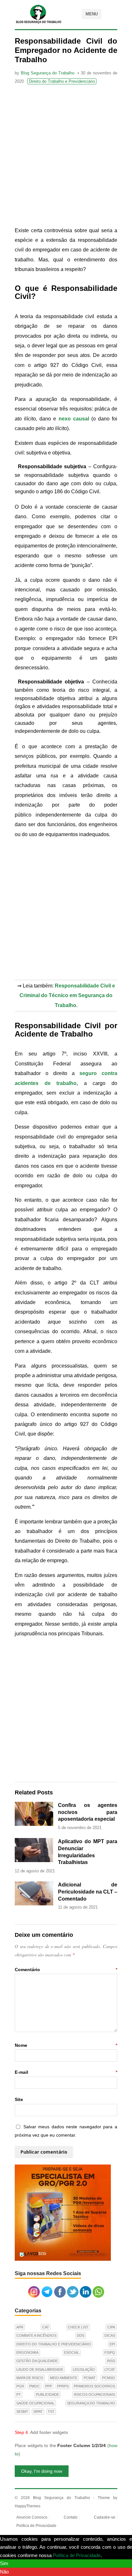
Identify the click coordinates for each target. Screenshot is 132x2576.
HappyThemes (28, 2506)
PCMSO (109, 2378)
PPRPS (63, 2386)
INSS (111, 2361)
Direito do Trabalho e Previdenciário (62, 81)
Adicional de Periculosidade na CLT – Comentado (88, 1892)
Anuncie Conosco (32, 2517)
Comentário (66, 1970)
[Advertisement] (66, 157)
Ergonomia (27, 2352)
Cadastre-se (105, 2517)
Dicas (110, 2335)
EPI (112, 2344)
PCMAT (90, 2378)
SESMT (22, 2411)
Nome (66, 2045)
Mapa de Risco (30, 2378)
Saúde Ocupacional (35, 2403)
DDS (81, 2335)
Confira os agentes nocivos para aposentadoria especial (88, 1812)
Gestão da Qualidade (37, 2361)
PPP (49, 2386)
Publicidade (47, 2394)
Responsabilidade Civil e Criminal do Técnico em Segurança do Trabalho (67, 996)
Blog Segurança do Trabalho (48, 73)
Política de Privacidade (36, 2526)
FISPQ (110, 2352)
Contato (71, 2517)
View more (114, 2555)
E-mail (66, 2072)
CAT (46, 2327)
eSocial (72, 2352)
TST (51, 2411)
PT (19, 2394)
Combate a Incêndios (36, 2335)
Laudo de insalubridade (40, 2369)
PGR (20, 2386)
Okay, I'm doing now (42, 2471)
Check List (78, 2327)
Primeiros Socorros (94, 2386)
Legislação (84, 2369)
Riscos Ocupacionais (95, 2394)
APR (20, 2327)
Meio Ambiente (64, 2378)
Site (19, 2099)
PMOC (34, 2386)
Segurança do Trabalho (91, 2403)
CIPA (111, 2327)
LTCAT (110, 2369)
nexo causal (74, 419)
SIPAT (38, 2411)
